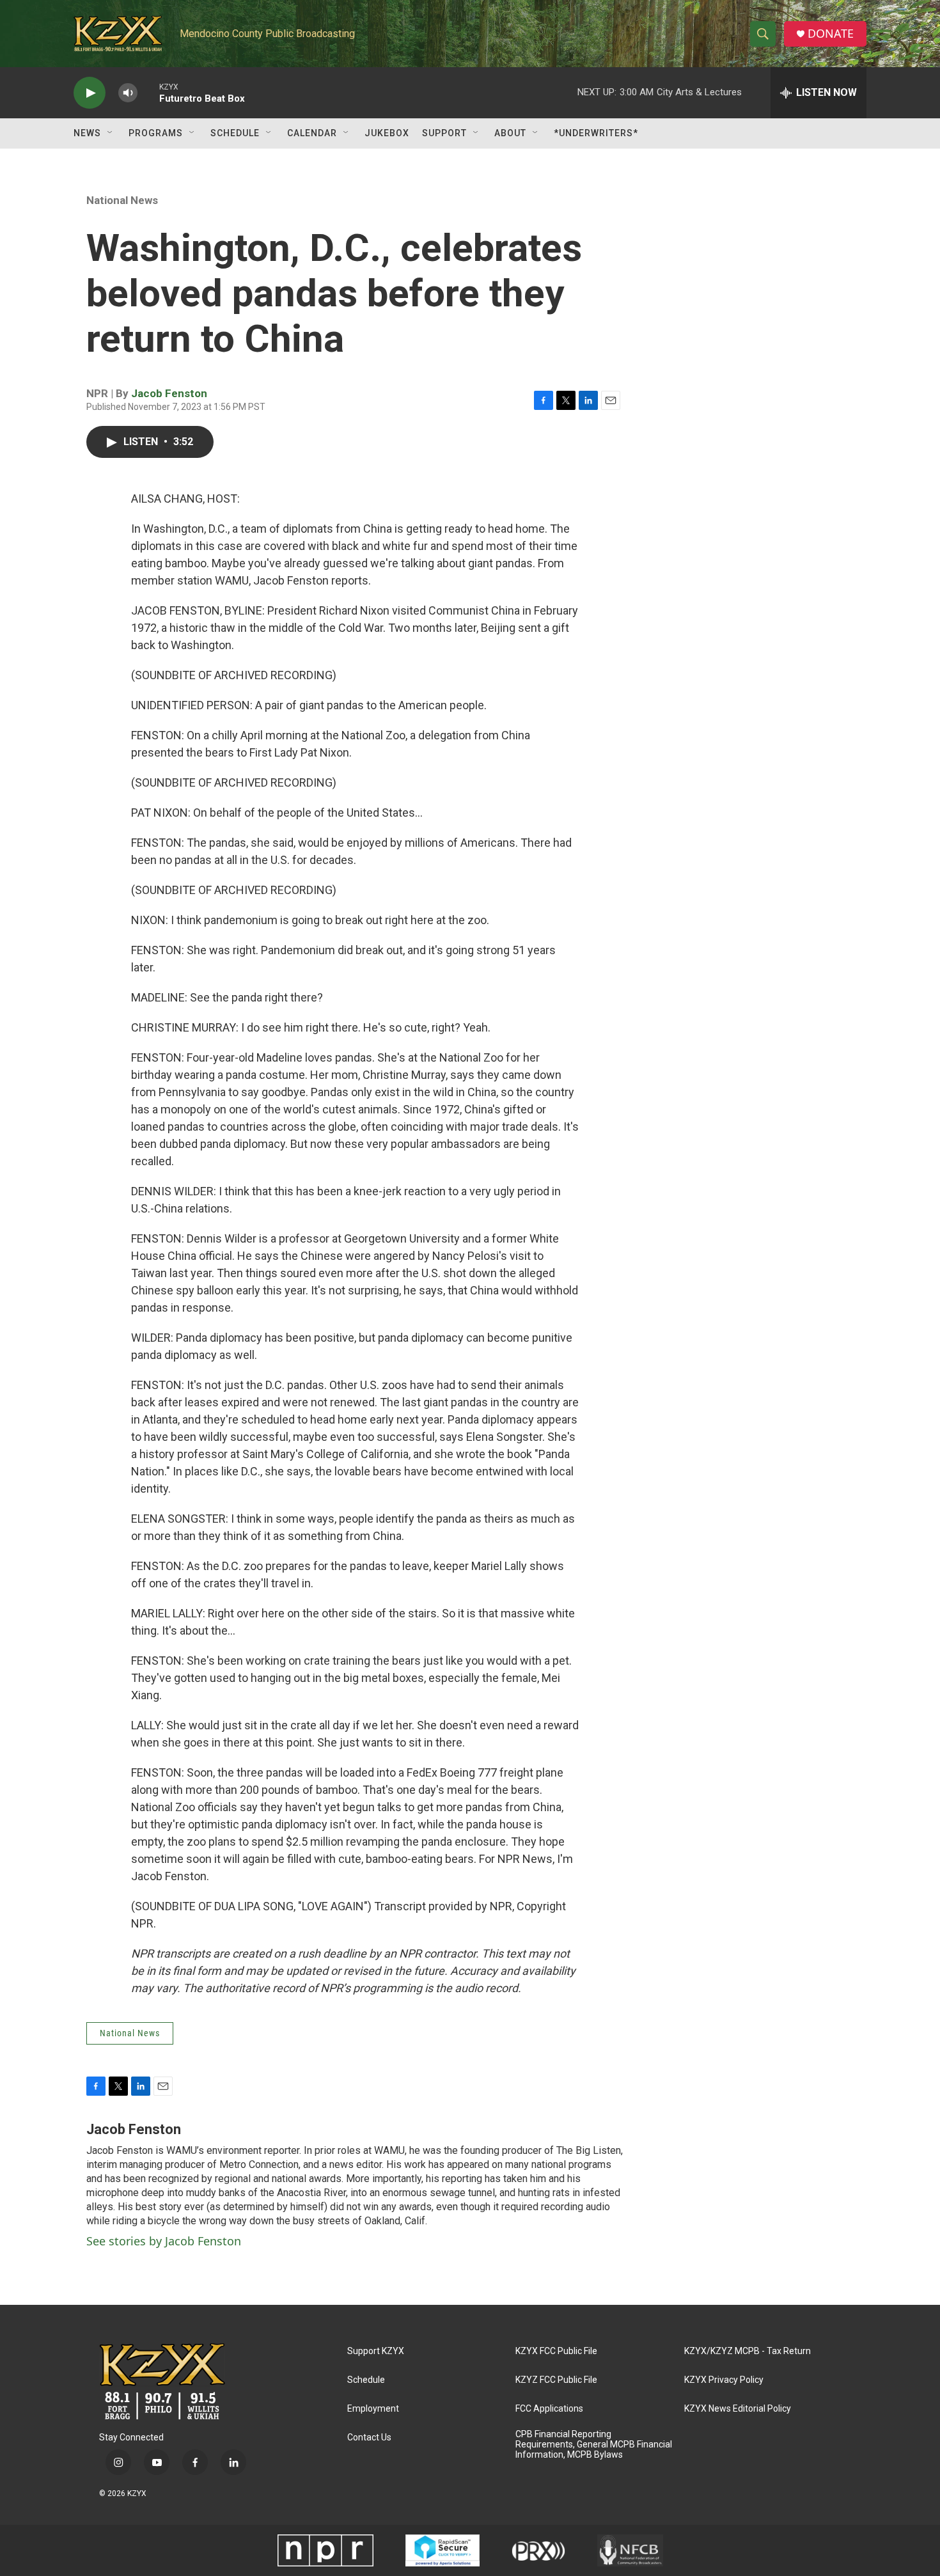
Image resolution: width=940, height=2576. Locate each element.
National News (122, 200)
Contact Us (369, 2438)
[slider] (148, 92)
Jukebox (387, 133)
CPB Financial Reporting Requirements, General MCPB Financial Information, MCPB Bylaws (594, 2445)
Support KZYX (376, 2351)
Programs (156, 133)
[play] (90, 93)
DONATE (831, 34)
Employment (373, 2409)
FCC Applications (549, 2409)
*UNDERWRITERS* (596, 133)
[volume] (128, 93)
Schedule (235, 133)
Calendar (312, 133)
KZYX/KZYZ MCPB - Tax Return (748, 2351)
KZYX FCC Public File (556, 2351)
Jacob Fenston (169, 393)
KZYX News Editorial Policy (738, 2409)
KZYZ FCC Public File (556, 2380)
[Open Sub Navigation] (111, 133)
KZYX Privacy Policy (724, 2380)
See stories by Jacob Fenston (164, 2241)
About (510, 133)
